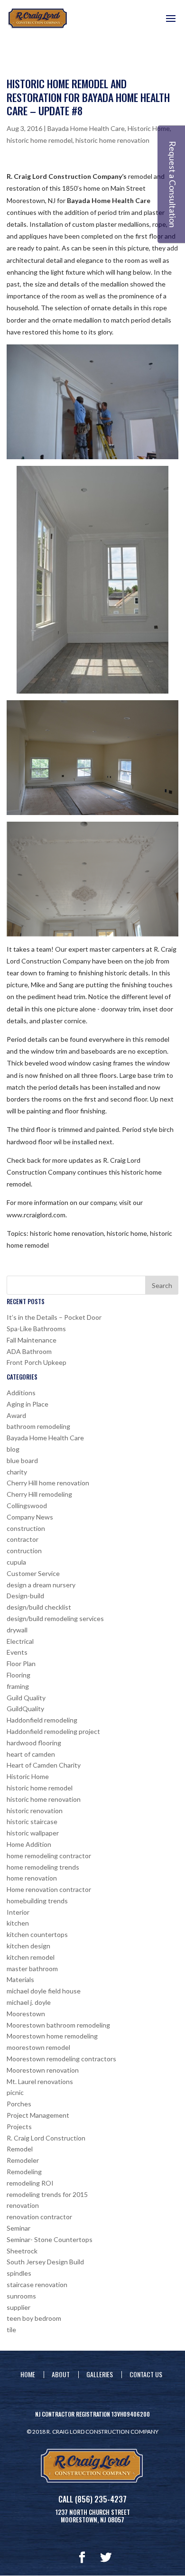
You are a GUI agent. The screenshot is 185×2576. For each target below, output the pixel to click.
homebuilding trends (37, 1901)
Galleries (100, 2374)
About (61, 2374)
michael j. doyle (29, 2002)
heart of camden (31, 1754)
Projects (19, 2127)
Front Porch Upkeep (37, 1362)
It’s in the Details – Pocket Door (54, 1317)
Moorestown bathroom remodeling (58, 2025)
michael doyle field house (44, 1991)
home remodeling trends (43, 1867)
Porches (19, 2104)
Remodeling (24, 2172)
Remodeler (23, 2160)
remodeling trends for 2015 (47, 2194)
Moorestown (26, 2014)
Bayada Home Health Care (86, 128)
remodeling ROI (30, 2183)
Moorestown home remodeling (52, 2036)
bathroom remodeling (38, 1426)
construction (26, 1528)
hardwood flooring (34, 1743)
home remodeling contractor (49, 1856)
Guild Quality (26, 1698)
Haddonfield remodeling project (53, 1731)
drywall (17, 1630)
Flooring (18, 1675)
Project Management (38, 2115)
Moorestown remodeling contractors (61, 2059)
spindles (19, 2273)
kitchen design (28, 1946)
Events (17, 1652)
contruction (24, 1551)
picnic (15, 2092)
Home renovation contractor (49, 1889)
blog (13, 1449)
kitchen (18, 1923)
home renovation (32, 1878)
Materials (20, 1979)
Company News (30, 1517)
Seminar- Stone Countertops (50, 2239)
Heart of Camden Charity (44, 1765)
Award (16, 1415)
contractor (23, 1539)
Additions (21, 1393)
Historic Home (149, 128)
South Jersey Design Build (45, 2262)
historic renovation (35, 1811)
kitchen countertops (37, 1934)
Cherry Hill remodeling (39, 1494)
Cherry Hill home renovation (48, 1483)
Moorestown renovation (43, 2070)
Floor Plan (21, 1663)
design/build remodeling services (55, 1618)
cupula (16, 1562)
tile (11, 2330)
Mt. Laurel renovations (40, 2081)
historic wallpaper (33, 1833)
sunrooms (21, 2296)
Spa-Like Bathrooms (36, 1329)
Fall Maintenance (32, 1340)
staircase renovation (37, 2284)
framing (18, 1686)
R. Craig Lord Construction (46, 2138)
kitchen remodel (31, 1957)
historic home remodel (40, 140)
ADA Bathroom (29, 1351)
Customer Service (33, 1573)
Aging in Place (28, 1404)
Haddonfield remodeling (42, 1720)
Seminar (18, 2228)
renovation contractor (39, 2217)
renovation (23, 2205)
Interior (18, 1912)
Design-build (25, 1596)
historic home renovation (112, 140)
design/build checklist (39, 1607)
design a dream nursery (41, 1585)
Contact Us (146, 2374)
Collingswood (27, 1506)
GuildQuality (25, 1709)
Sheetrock (22, 2251)
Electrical (20, 1641)
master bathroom (32, 1969)
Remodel (20, 2149)
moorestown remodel (38, 2047)
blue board (22, 1460)
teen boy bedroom (34, 2318)
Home (28, 2374)
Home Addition (29, 1844)
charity (17, 1472)
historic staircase (32, 1821)
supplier (18, 2307)
